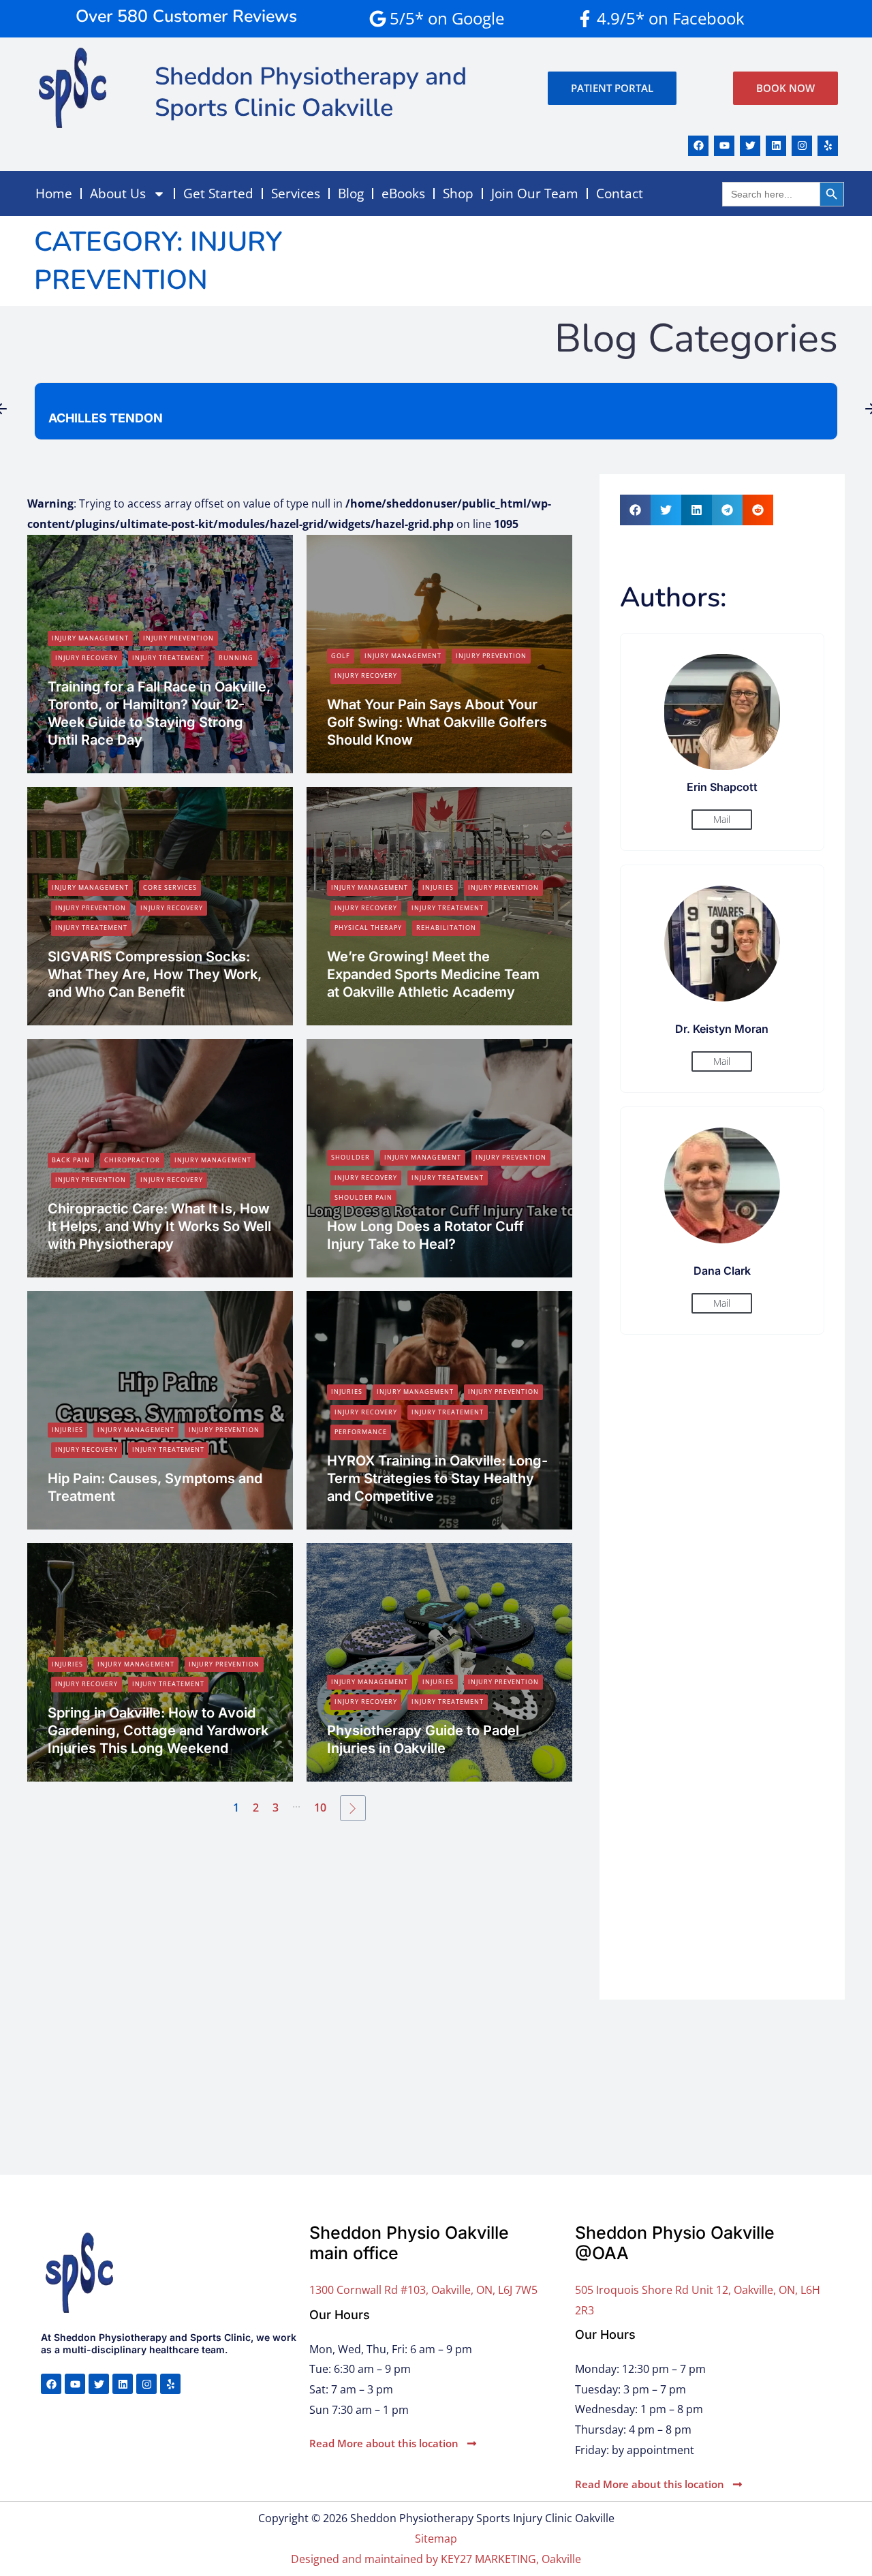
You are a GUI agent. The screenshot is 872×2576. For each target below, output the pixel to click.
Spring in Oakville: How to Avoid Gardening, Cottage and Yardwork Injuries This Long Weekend (158, 1731)
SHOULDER (351, 1157)
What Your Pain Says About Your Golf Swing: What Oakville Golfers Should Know (437, 722)
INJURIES (438, 887)
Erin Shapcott (87, 764)
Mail (722, 819)
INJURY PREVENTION (178, 638)
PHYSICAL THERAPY (368, 928)
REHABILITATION (446, 928)
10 (320, 1807)
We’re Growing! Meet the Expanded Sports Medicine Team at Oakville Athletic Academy (433, 974)
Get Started (218, 193)
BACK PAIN (71, 1160)
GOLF (341, 656)
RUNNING (236, 658)
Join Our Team (535, 193)
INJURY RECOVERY (87, 658)
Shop (458, 193)
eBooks (403, 193)
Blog (351, 193)
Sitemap (436, 2539)
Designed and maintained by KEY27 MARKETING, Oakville (436, 2559)
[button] (635, 510)
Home (54, 193)
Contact (620, 193)
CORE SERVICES (170, 887)
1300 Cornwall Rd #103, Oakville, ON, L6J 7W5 (423, 2290)
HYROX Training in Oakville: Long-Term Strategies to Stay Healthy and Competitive (437, 1478)
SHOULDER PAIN (363, 1197)
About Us (118, 193)
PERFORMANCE (361, 1432)
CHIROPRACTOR (132, 1160)
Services (296, 193)
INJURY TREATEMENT (168, 658)
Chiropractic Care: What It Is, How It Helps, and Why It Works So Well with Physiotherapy (159, 1226)
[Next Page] (353, 1808)
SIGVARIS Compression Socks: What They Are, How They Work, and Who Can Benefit (155, 974)
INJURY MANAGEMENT (90, 638)
